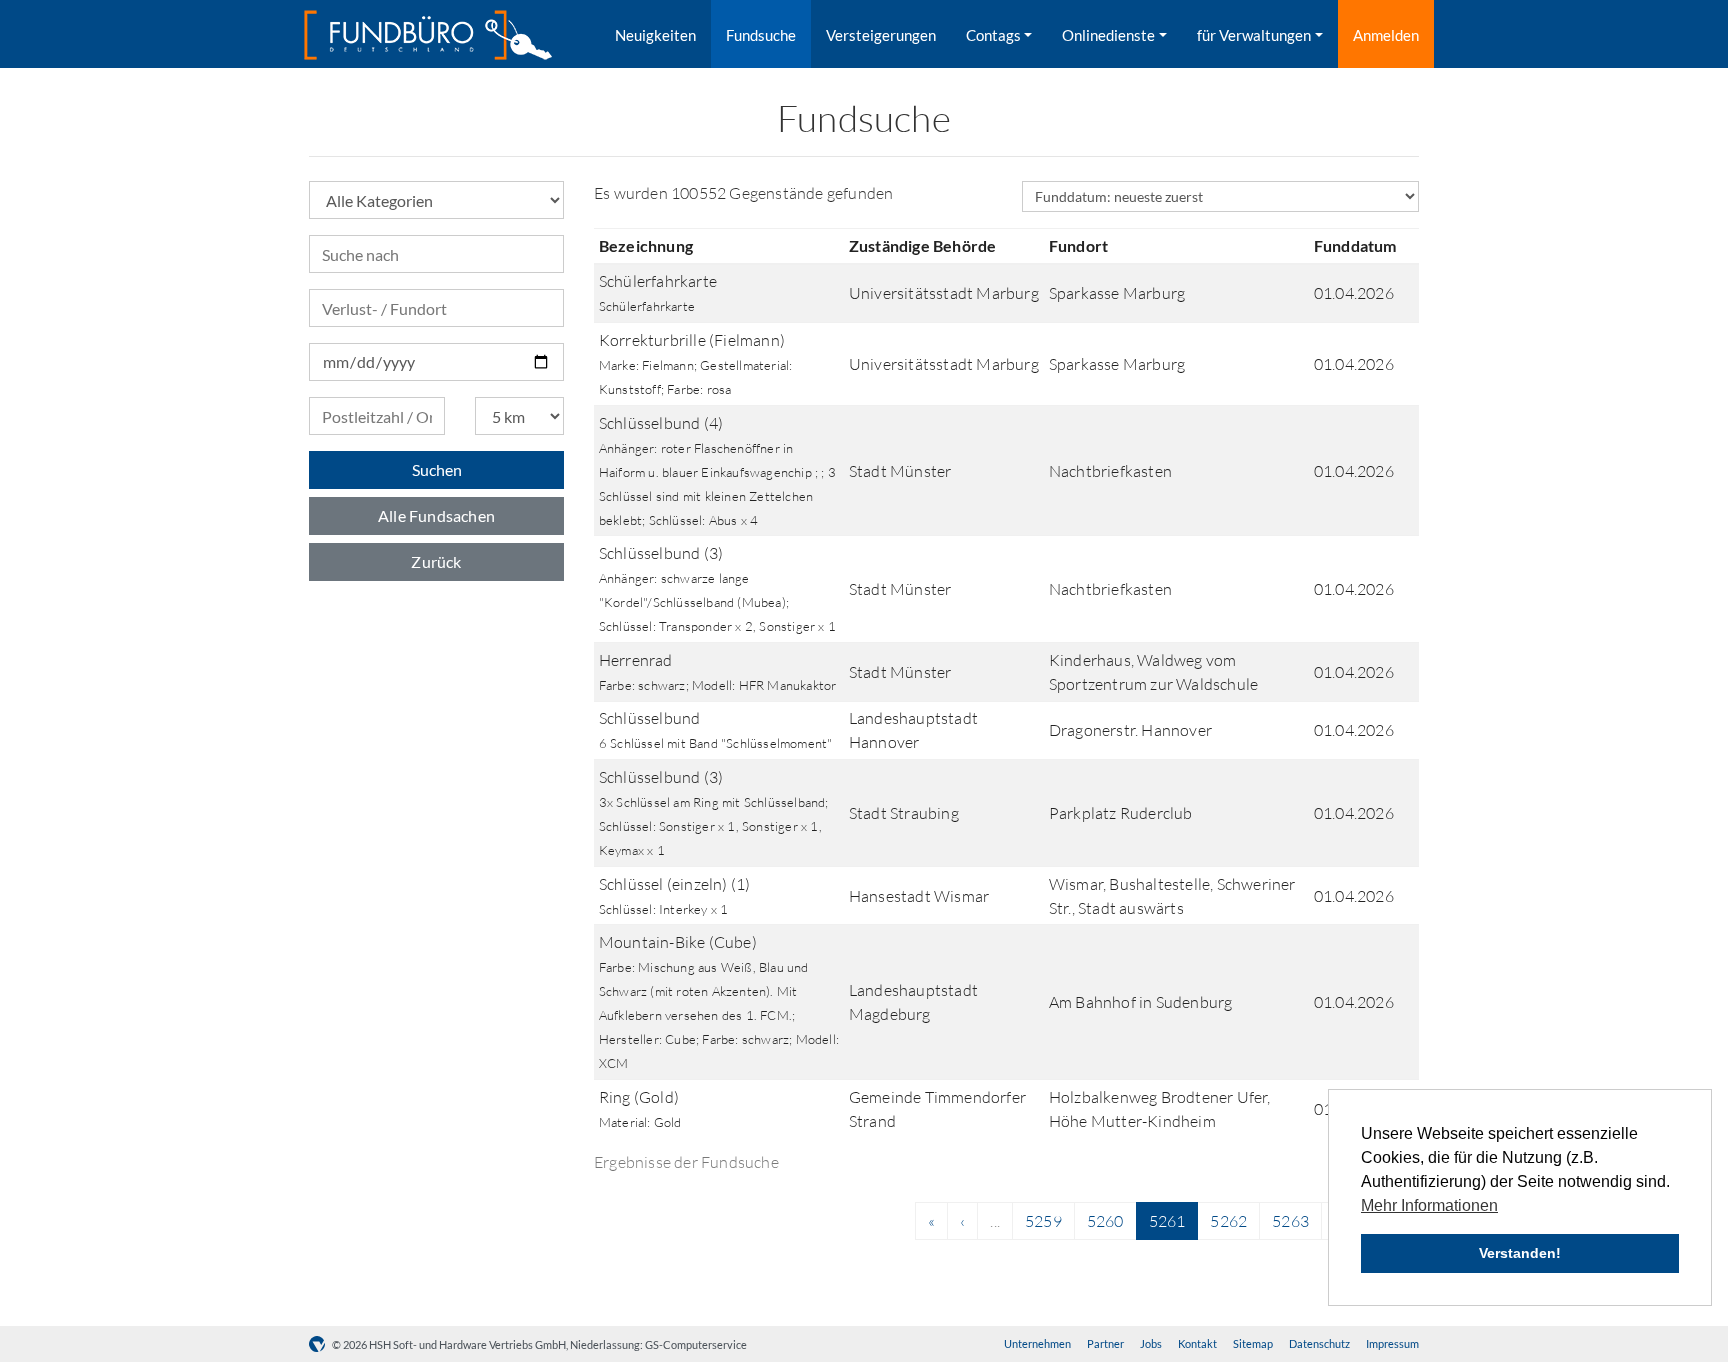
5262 (1228, 1221)
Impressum (1392, 1343)
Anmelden (1386, 35)
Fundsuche (761, 35)
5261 (1167, 1221)
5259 (1043, 1221)
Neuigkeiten (655, 35)
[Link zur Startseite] (428, 35)
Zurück (436, 561)
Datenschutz (1319, 1343)
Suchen (437, 469)
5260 (1105, 1221)
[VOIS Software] (320, 1344)
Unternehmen (1037, 1343)
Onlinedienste (1108, 35)
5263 (1290, 1221)
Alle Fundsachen (436, 515)
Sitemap (1253, 1343)
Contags (993, 35)
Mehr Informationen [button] (1429, 1205)
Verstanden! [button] (1520, 1253)
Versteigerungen (881, 35)
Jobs (1151, 1343)
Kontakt (1197, 1343)
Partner (1105, 1343)
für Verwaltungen (1254, 35)
